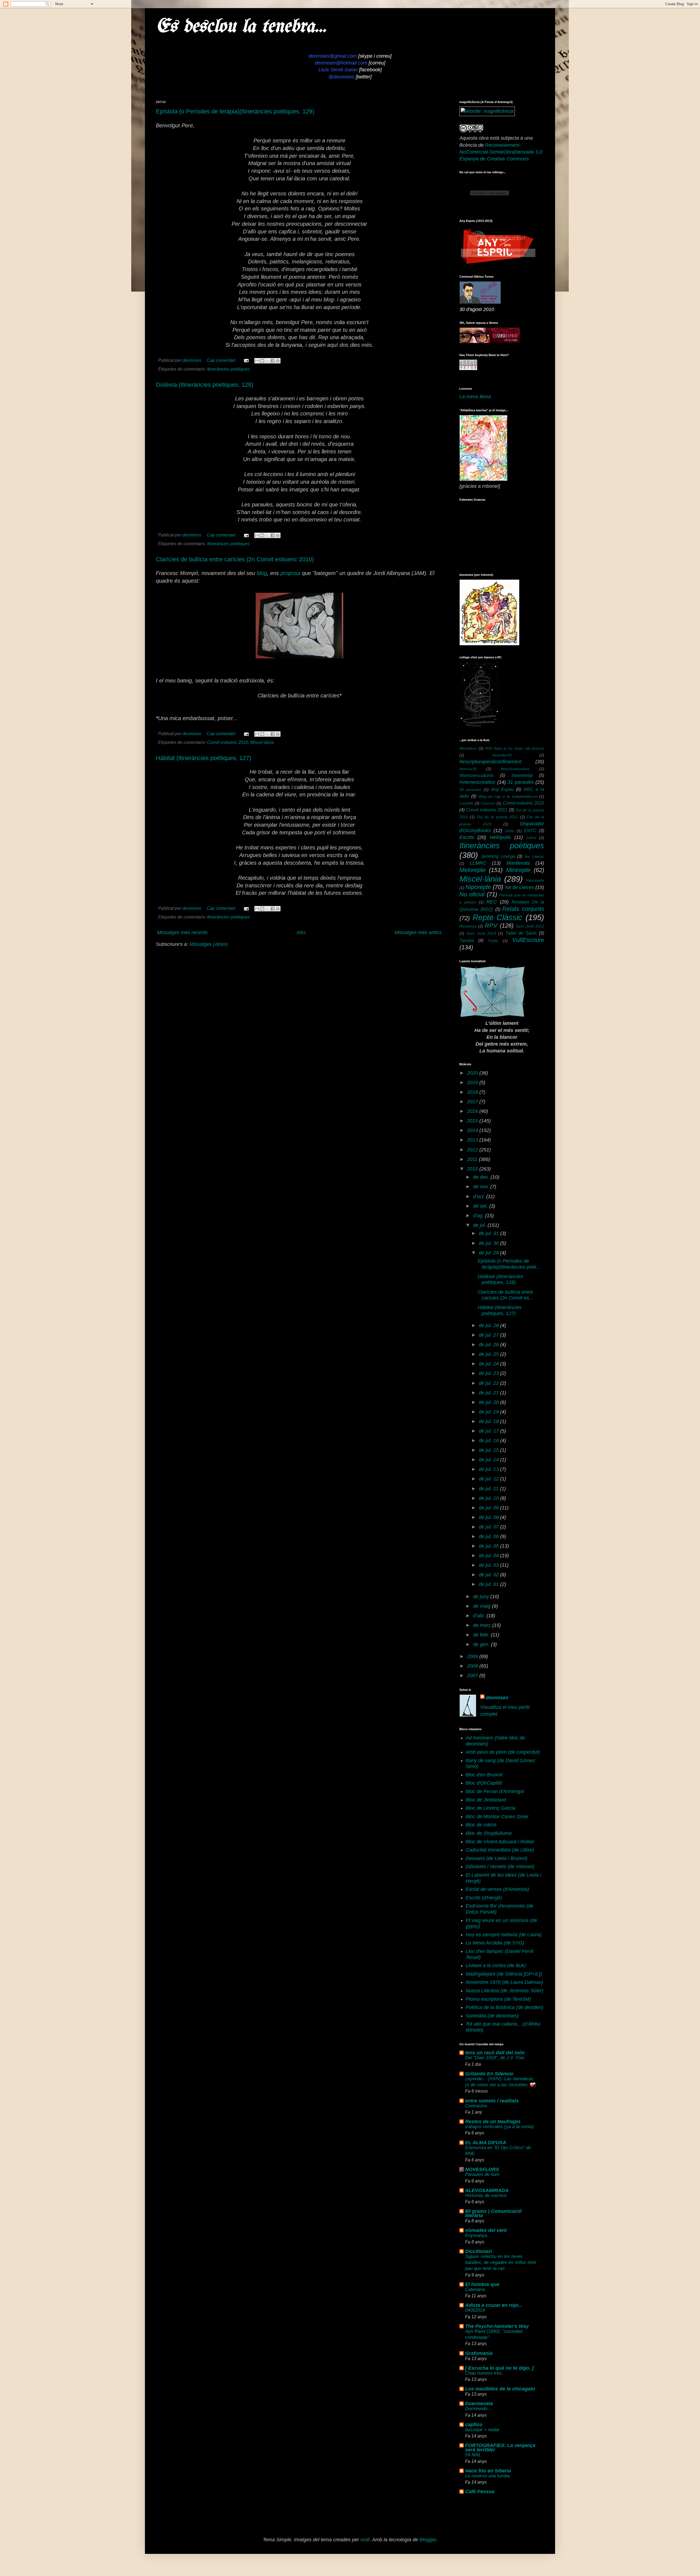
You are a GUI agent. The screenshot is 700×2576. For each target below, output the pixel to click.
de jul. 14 (489, 1460)
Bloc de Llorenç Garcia (491, 1808)
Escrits (467, 837)
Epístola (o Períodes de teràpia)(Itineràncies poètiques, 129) (235, 111)
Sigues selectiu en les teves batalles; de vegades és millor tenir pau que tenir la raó (501, 2262)
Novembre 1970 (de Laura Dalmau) (504, 1982)
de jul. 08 (489, 1517)
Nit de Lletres (520, 887)
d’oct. (480, 1196)
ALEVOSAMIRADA (487, 2190)
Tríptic (493, 941)
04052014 (475, 2310)
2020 (473, 1073)
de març (483, 1625)
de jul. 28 (489, 1325)
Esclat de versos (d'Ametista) (497, 1889)
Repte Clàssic (498, 917)
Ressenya (468, 926)
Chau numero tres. (484, 2373)
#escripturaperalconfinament (490, 762)
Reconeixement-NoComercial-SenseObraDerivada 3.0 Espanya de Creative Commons (501, 152)
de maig (482, 1606)
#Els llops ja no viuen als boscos (515, 748)
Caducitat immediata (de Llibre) (500, 1850)
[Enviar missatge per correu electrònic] (246, 360)
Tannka (467, 940)
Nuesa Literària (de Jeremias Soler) (504, 1991)
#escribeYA (502, 755)
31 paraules (521, 782)
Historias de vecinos (486, 2195)
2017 (473, 1102)
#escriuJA (468, 769)
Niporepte (478, 887)
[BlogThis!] (262, 361)
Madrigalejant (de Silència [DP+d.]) (504, 1974)
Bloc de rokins (481, 1825)
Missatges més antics (418, 932)
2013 (473, 1140)
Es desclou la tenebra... (241, 27)
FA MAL (473, 2455)
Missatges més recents (182, 932)
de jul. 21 (489, 1393)
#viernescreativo (477, 782)
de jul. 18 (489, 1421)
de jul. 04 (489, 1556)
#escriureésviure (515, 769)
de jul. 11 (489, 1489)
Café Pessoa (480, 2492)
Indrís (531, 838)
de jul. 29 (489, 1253)
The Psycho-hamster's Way (497, 2326)
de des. (482, 1177)
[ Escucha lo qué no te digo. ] (499, 2368)
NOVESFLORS (482, 2169)
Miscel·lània (262, 742)
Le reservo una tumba (487, 2476)
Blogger (428, 2540)
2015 (473, 1121)
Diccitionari (479, 2251)
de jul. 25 (489, 1354)
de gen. (482, 1644)
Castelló (466, 803)
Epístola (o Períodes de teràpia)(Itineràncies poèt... (509, 1264)
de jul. (480, 1225)
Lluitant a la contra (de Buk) (496, 1965)
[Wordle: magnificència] (487, 111)
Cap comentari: (222, 360)
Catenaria (475, 2289)
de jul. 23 (489, 1373)
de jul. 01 (489, 1584)
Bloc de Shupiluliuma (489, 1833)
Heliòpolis (500, 837)
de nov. (482, 1187)
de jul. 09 (489, 1508)
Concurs (488, 803)
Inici (301, 932)
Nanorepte (535, 880)
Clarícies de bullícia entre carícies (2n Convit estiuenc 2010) (235, 559)
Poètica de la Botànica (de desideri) (504, 2007)
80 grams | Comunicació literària (493, 2213)
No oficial (472, 894)
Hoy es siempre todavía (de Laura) (504, 1935)
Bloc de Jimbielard (486, 1800)
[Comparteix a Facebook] (273, 361)
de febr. (482, 1635)
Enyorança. (477, 2235)
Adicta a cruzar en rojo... (494, 2305)
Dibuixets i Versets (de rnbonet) (500, 1867)
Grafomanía (479, 2353)
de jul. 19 (489, 1412)
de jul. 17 (489, 1431)
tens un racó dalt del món (495, 2053)
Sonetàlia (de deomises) (492, 2016)
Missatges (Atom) (209, 944)
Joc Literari (534, 856)
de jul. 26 (489, 1345)
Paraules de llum (482, 2174)
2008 (473, 1666)
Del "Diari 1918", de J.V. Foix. (495, 2058)
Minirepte (518, 870)
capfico (474, 2425)
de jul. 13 (489, 1469)
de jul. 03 (489, 1565)
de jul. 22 (489, 1383)
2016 (473, 1111)
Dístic (510, 831)
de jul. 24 (489, 1364)
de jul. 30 (489, 1243)
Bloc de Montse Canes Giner (497, 1817)
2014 (473, 1130)
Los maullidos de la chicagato (500, 2389)
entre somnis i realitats (492, 2101)
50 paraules (470, 790)
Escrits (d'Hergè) (484, 1898)
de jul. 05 (489, 1546)
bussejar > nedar (482, 2430)
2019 (473, 1082)
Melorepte (472, 870)
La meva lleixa (475, 397)
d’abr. (480, 1616)
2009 (473, 1656)
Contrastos (476, 2106)
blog (262, 573)
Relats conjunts (523, 909)
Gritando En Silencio (489, 2074)
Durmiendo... (478, 2409)
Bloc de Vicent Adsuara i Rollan (500, 1842)
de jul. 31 (489, 1233)
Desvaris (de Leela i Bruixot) (497, 1858)
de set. (481, 1206)
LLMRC (478, 863)
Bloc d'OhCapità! (484, 1783)
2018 (473, 1092)
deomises (497, 1698)
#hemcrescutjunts (476, 775)
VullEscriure (528, 940)
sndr (365, 2540)
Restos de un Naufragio (493, 2122)
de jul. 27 (489, 1335)
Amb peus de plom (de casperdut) (503, 1752)
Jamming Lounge (498, 856)
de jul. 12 (489, 1479)
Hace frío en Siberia (488, 2471)
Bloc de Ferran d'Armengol (495, 1791)
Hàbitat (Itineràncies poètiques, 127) (203, 758)
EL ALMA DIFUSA (486, 2143)
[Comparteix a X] (267, 361)
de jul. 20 (489, 1402)
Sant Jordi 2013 (481, 933)
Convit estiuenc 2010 (227, 742)
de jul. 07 (489, 1527)
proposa (290, 573)
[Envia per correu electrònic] (257, 361)
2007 (473, 1676)
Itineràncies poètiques (228, 369)
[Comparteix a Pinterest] (278, 361)
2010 (473, 1169)
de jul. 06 (489, 1536)
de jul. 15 (489, 1450)
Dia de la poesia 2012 (498, 817)
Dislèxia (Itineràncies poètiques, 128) (205, 385)
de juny (482, 1597)
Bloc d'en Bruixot (484, 1775)
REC (492, 902)
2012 (473, 1150)
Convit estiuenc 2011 (487, 810)
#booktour (468, 748)
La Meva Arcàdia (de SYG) (495, 1943)
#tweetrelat (522, 775)
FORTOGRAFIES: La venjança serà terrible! (500, 2448)
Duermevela (479, 2404)
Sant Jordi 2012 (530, 926)
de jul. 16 (489, 1440)
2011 (473, 1159)
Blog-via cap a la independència (508, 796)
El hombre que (482, 2284)
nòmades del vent (486, 2230)
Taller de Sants (521, 933)
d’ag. (479, 1216)
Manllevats (518, 863)
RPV (491, 925)
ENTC (530, 831)
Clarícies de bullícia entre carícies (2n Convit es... (505, 1295)
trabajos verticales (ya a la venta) (499, 2127)
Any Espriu (502, 789)
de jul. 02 (489, 1575)
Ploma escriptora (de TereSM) (498, 1999)
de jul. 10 (489, 1498)
